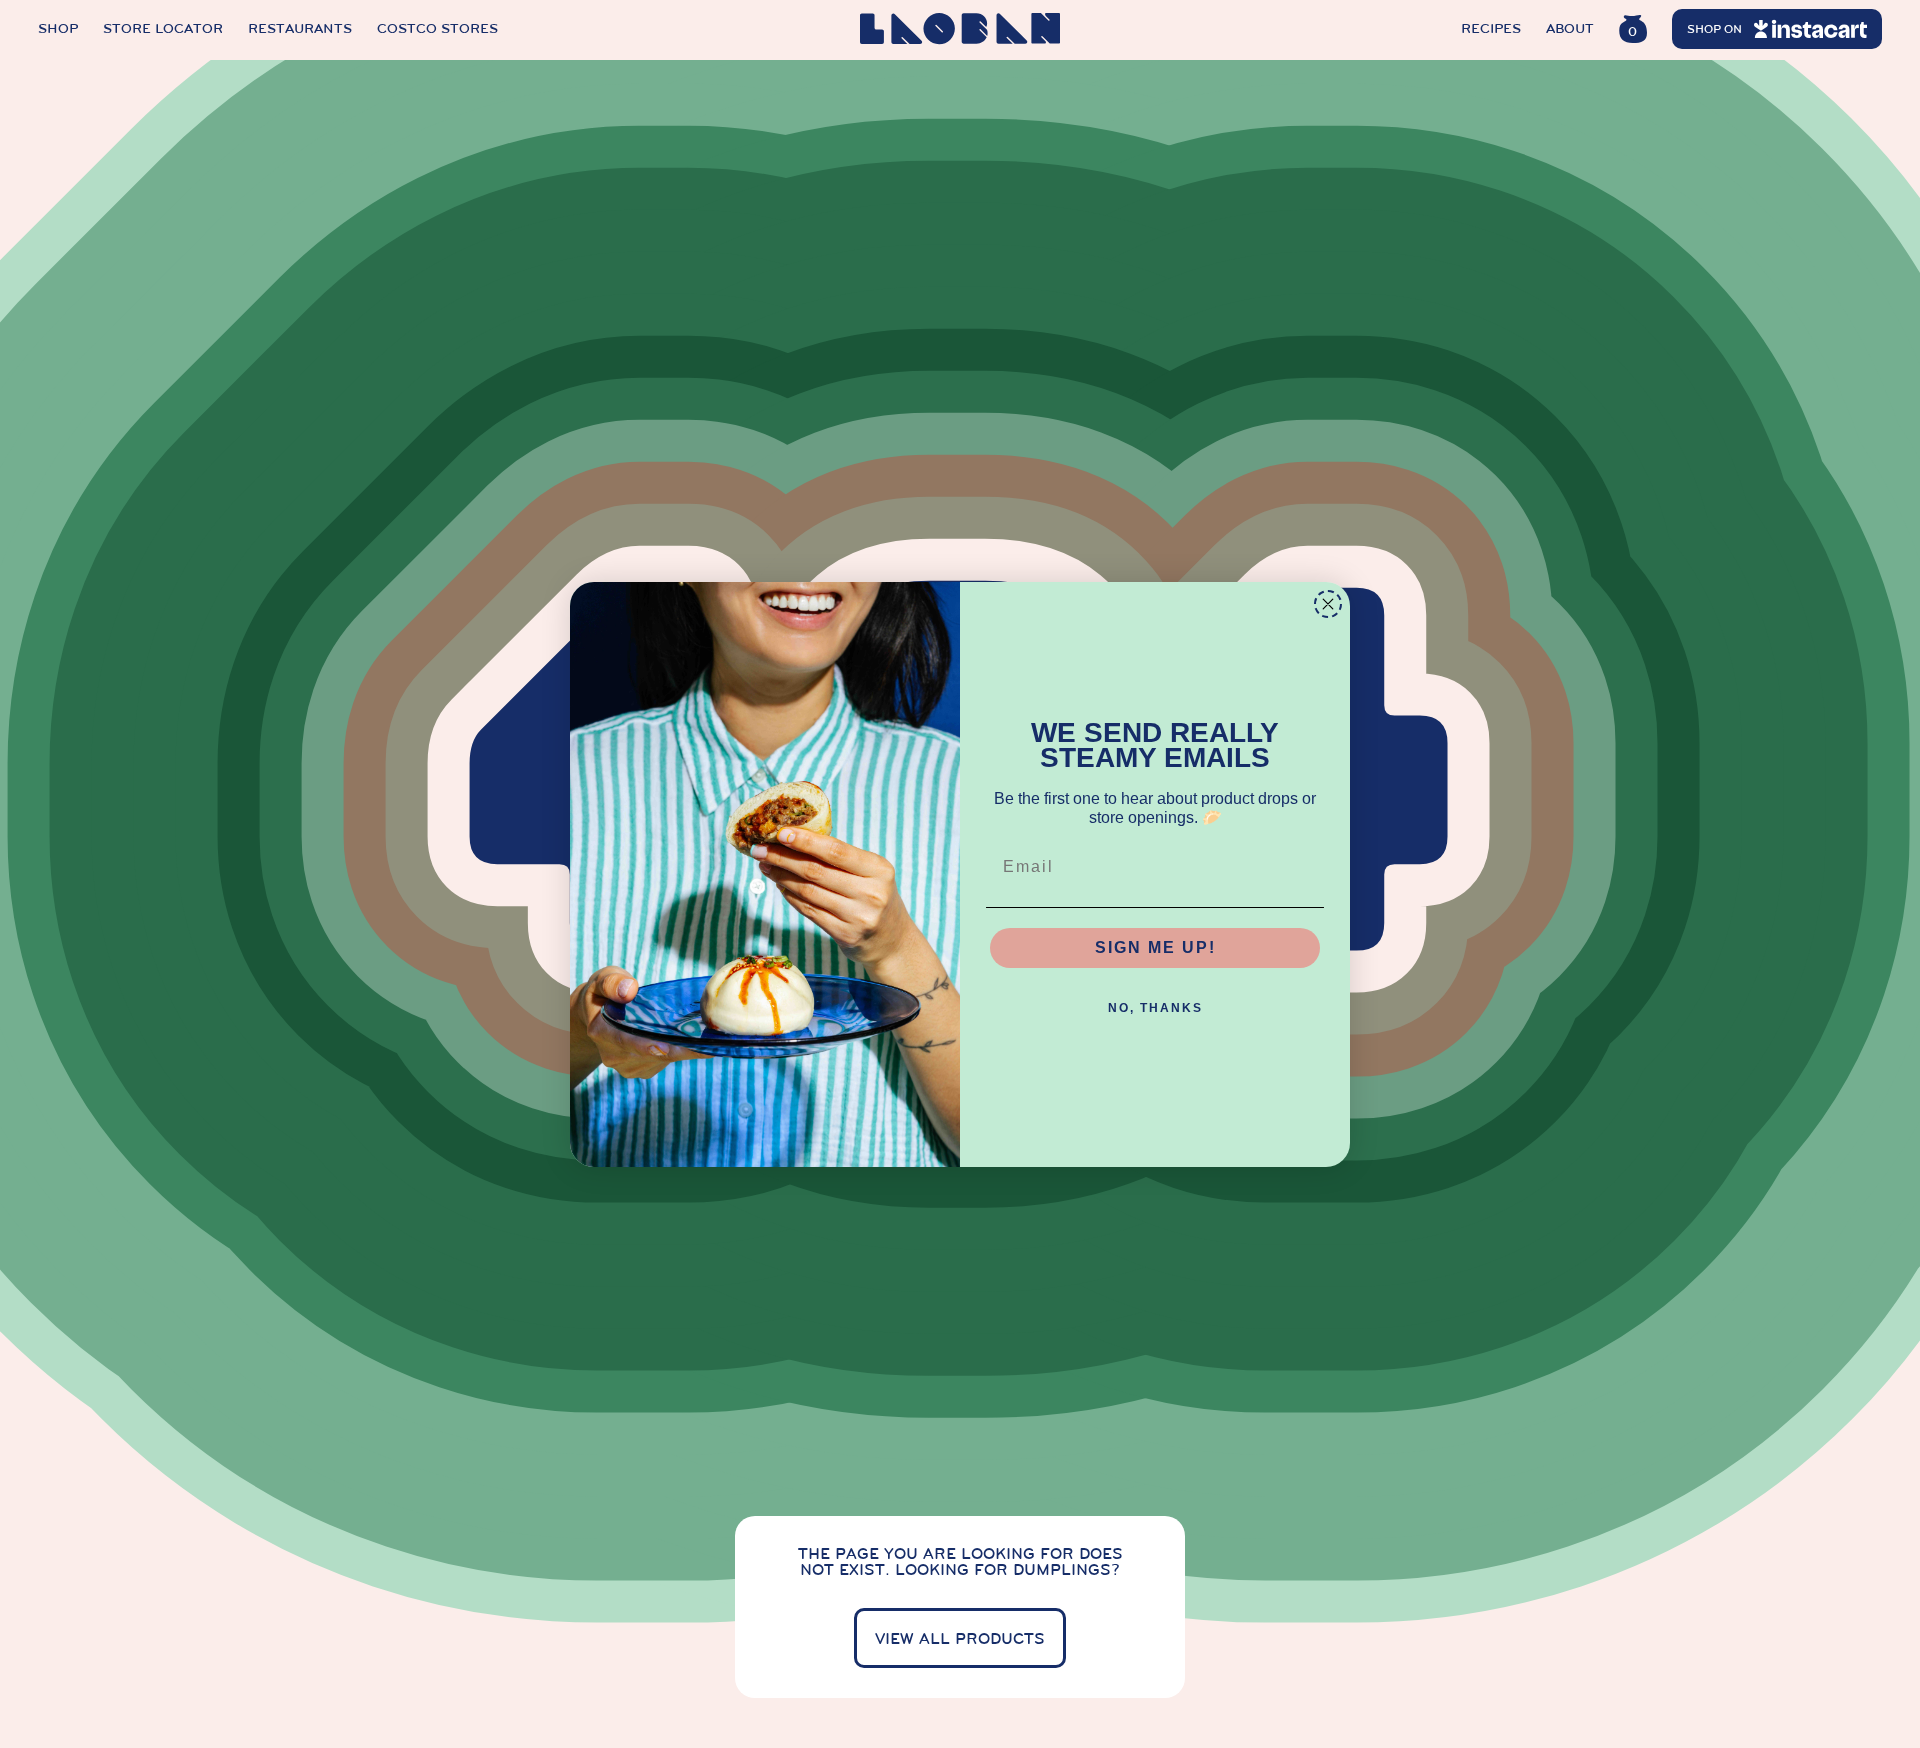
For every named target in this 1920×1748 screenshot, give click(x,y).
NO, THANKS (1155, 1008)
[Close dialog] (1328, 604)
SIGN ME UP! (1155, 947)
